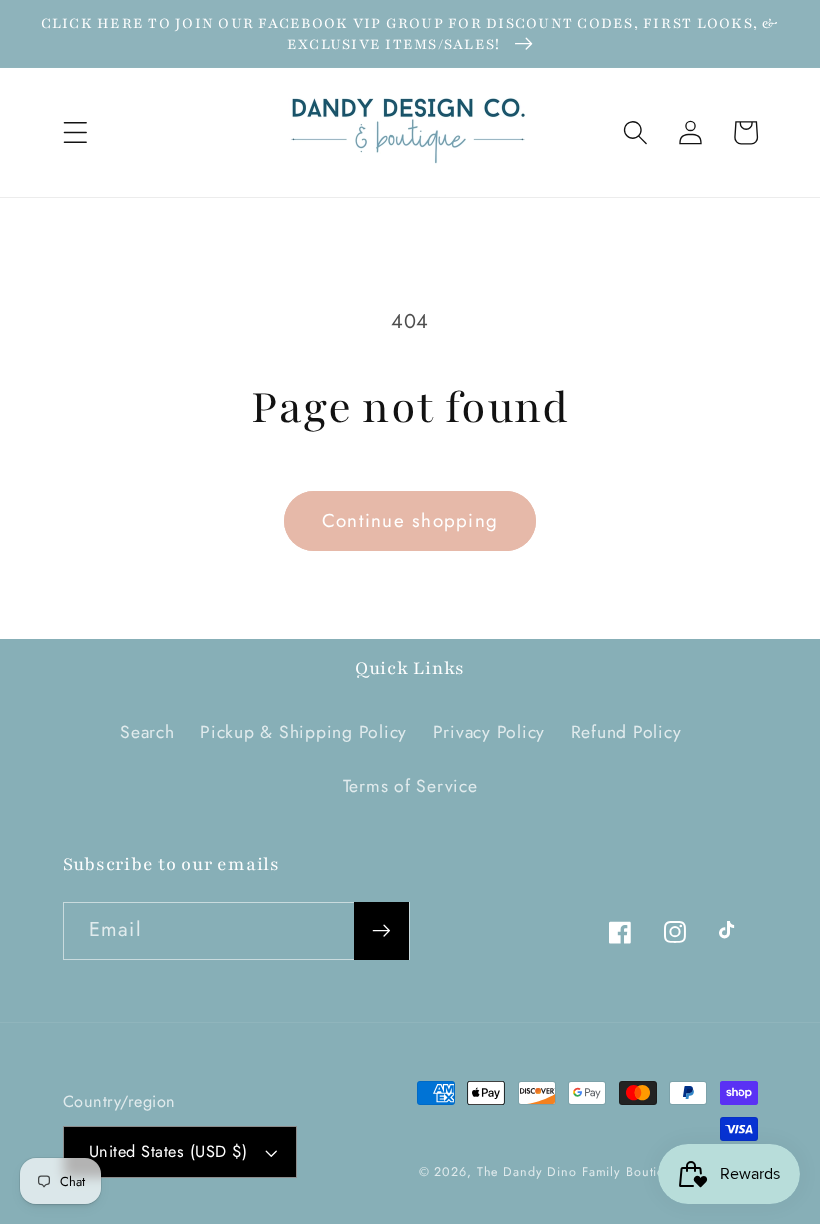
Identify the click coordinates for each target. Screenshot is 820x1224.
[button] (75, 132)
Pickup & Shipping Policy (303, 732)
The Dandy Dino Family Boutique (578, 1172)
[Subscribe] (381, 931)
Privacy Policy (489, 732)
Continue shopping (410, 520)
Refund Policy (626, 732)
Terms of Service (410, 786)
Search (147, 732)
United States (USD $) (168, 1151)
